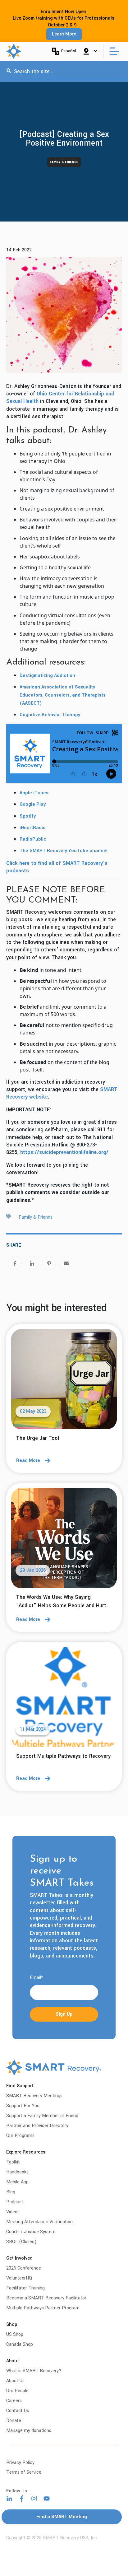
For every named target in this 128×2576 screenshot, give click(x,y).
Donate (14, 2421)
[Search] (9, 72)
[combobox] (64, 72)
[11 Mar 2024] (64, 1699)
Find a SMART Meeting (62, 2517)
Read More (28, 1461)
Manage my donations (29, 2431)
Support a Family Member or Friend (42, 2116)
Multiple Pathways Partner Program (43, 2308)
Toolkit (13, 2162)
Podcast (15, 2202)
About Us (15, 2381)
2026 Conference (24, 2268)
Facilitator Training (25, 2288)
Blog (11, 2192)
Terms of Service (24, 2472)
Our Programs (20, 2136)
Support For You (23, 2106)
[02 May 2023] (64, 1381)
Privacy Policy (20, 2463)
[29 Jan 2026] (64, 1540)
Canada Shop (20, 2344)
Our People (17, 2391)
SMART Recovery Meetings (34, 2096)
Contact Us (18, 2411)
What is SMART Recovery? (34, 2371)
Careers (14, 2401)
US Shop (15, 2334)
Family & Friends (64, 162)
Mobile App (17, 2182)
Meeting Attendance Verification (39, 2222)
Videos (13, 2212)
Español (69, 51)
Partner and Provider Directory (37, 2126)
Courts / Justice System (31, 2232)
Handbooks (17, 2172)
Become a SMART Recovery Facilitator (46, 2298)
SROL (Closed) (21, 2242)
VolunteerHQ (19, 2278)
